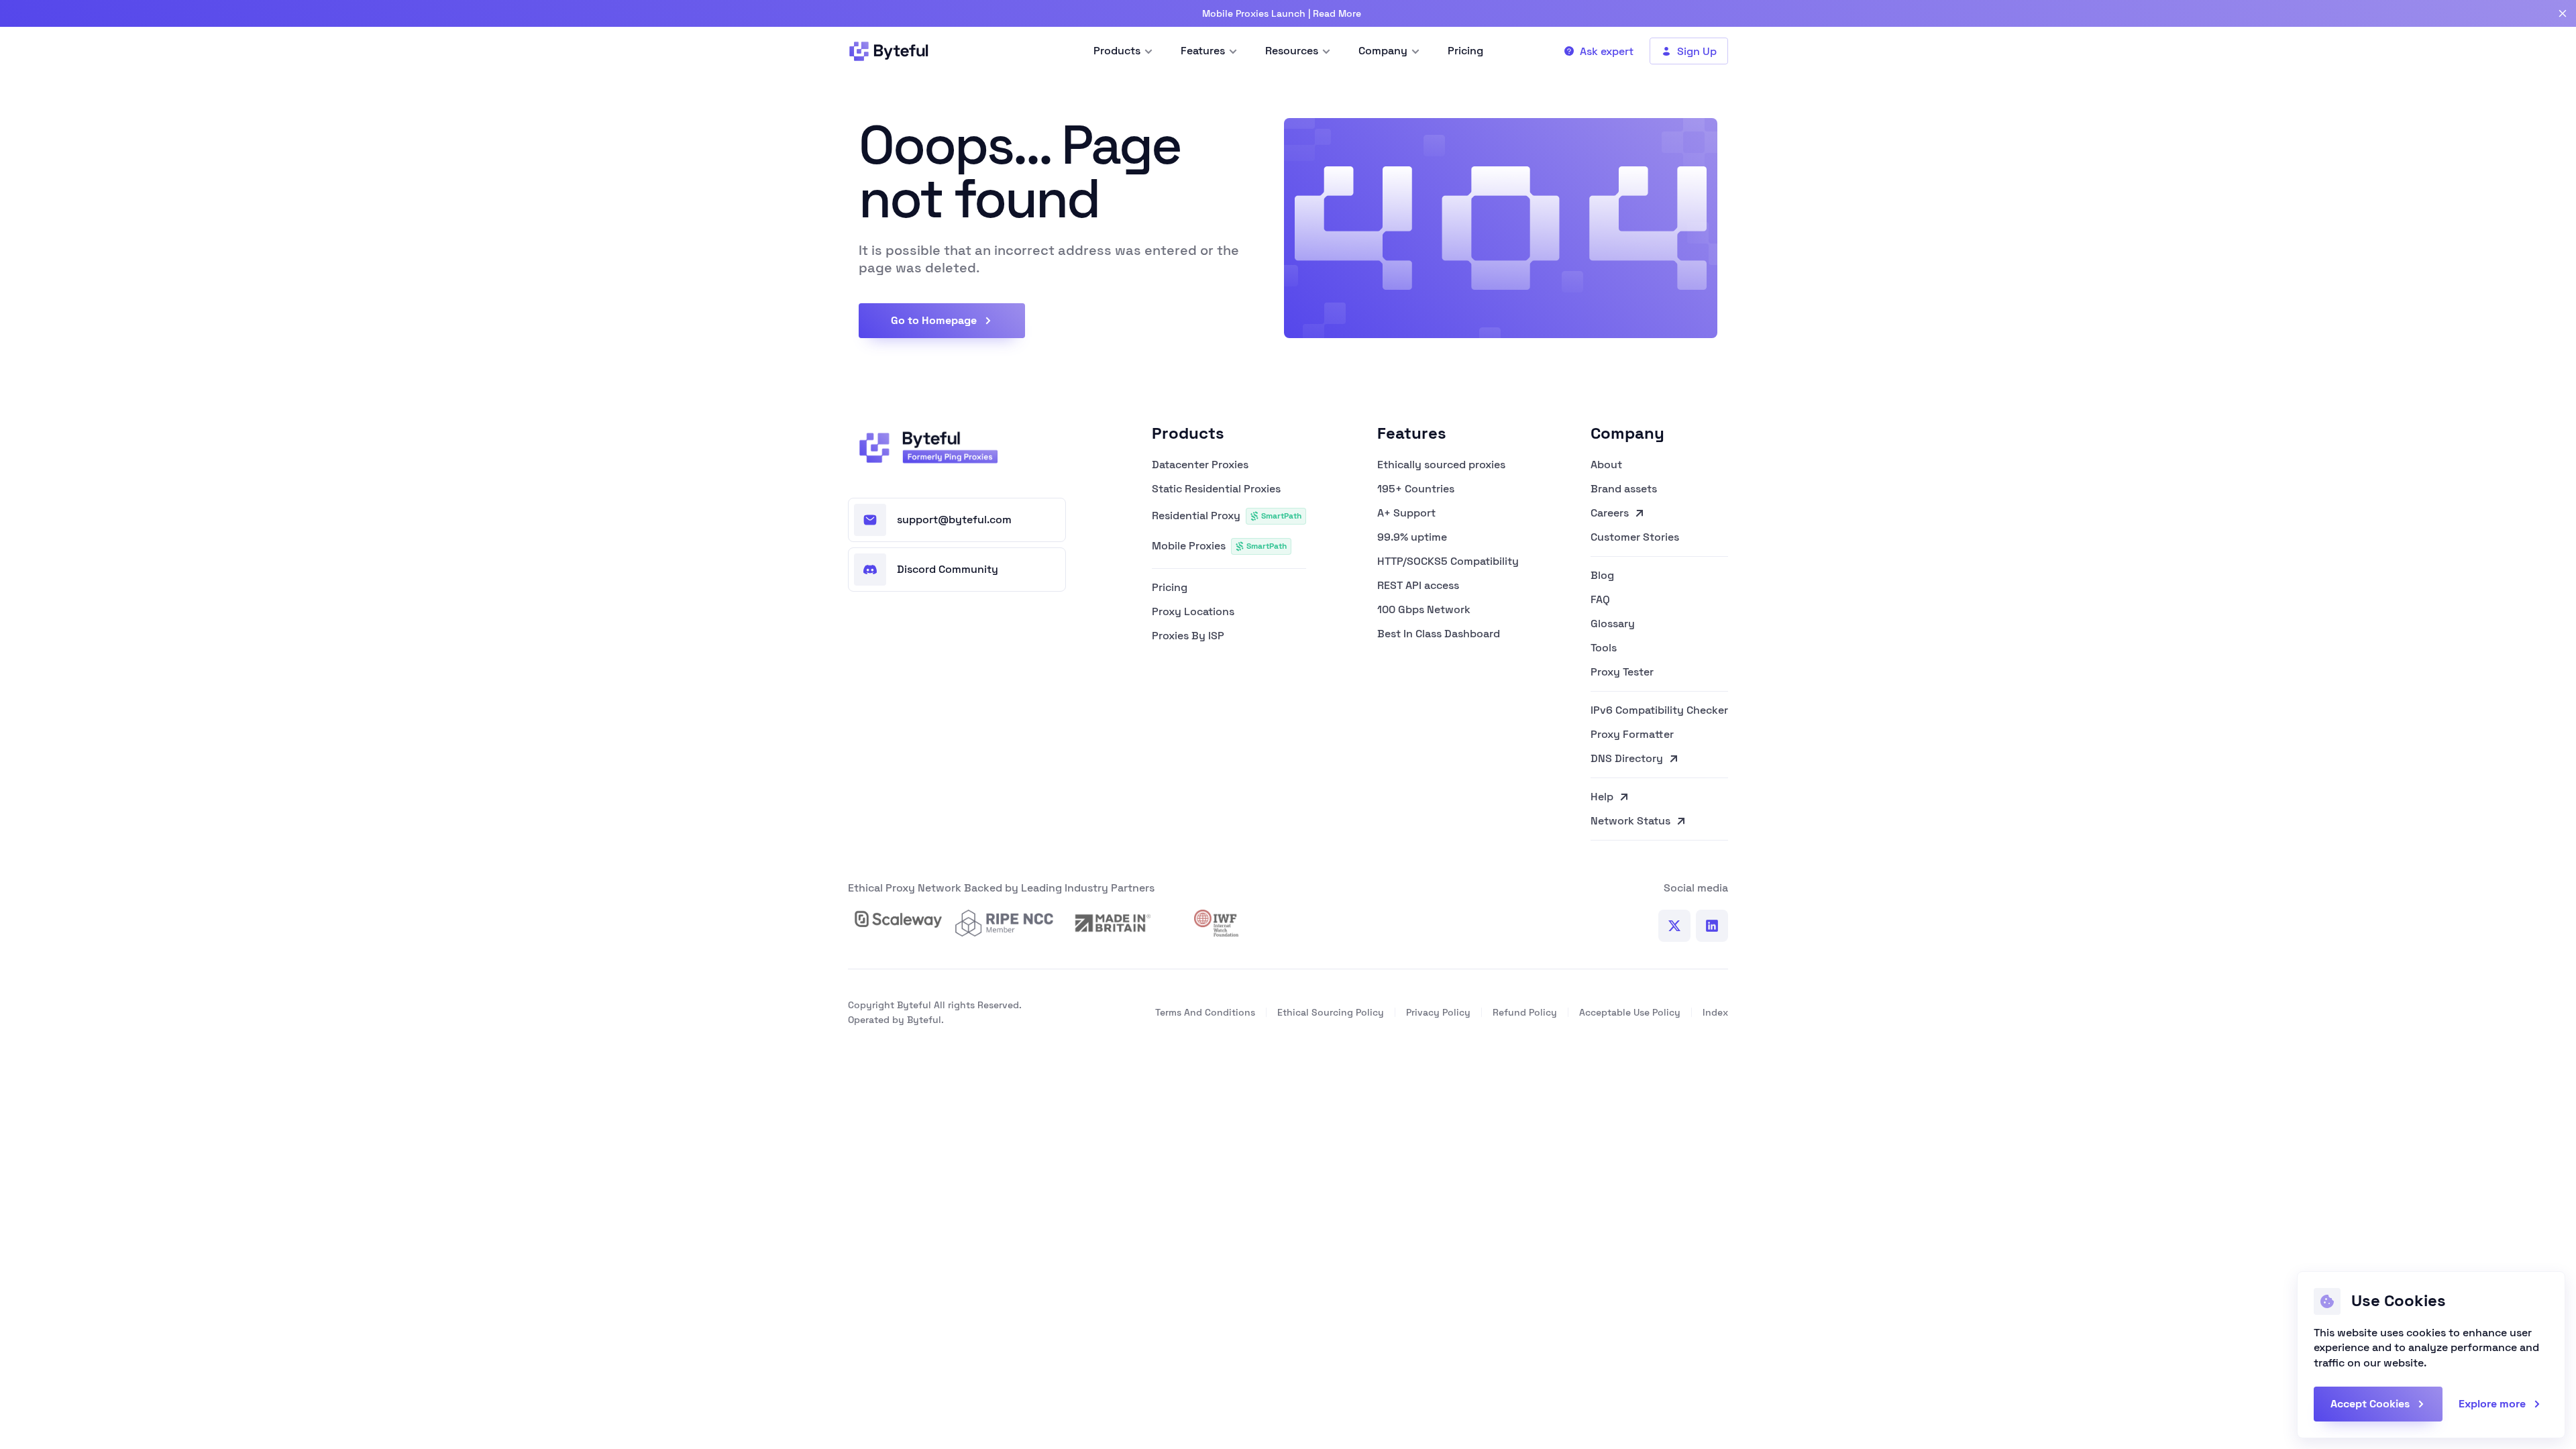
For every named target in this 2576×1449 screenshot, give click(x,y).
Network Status (1630, 822)
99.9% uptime (1412, 537)
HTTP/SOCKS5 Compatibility (1448, 561)
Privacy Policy (1438, 1012)
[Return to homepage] (924, 447)
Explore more (2492, 1404)
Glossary (1613, 624)
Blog (1602, 576)
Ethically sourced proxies (1441, 465)
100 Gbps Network (1424, 610)
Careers (1610, 513)
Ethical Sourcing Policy (1331, 1012)
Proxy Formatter (1632, 735)
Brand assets (1624, 489)
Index (1715, 1012)
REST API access (1418, 586)
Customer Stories (1635, 538)
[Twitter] (1674, 926)
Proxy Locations (1193, 612)
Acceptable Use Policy (1630, 1012)
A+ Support (1406, 513)
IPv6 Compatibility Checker (1659, 710)
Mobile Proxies (1219, 546)
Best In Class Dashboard (1439, 634)
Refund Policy (1525, 1012)
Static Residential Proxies (1216, 489)
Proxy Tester (1622, 673)
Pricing (1170, 588)
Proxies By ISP (1188, 636)
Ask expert (1607, 51)
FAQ (1600, 600)
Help (1602, 797)
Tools (1604, 648)
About (1606, 465)
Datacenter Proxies (1200, 465)
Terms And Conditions (1205, 1012)
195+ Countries (1416, 489)
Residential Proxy (1227, 516)
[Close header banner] (2563, 13)
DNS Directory (1627, 759)
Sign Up (1697, 51)
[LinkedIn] (1712, 926)
